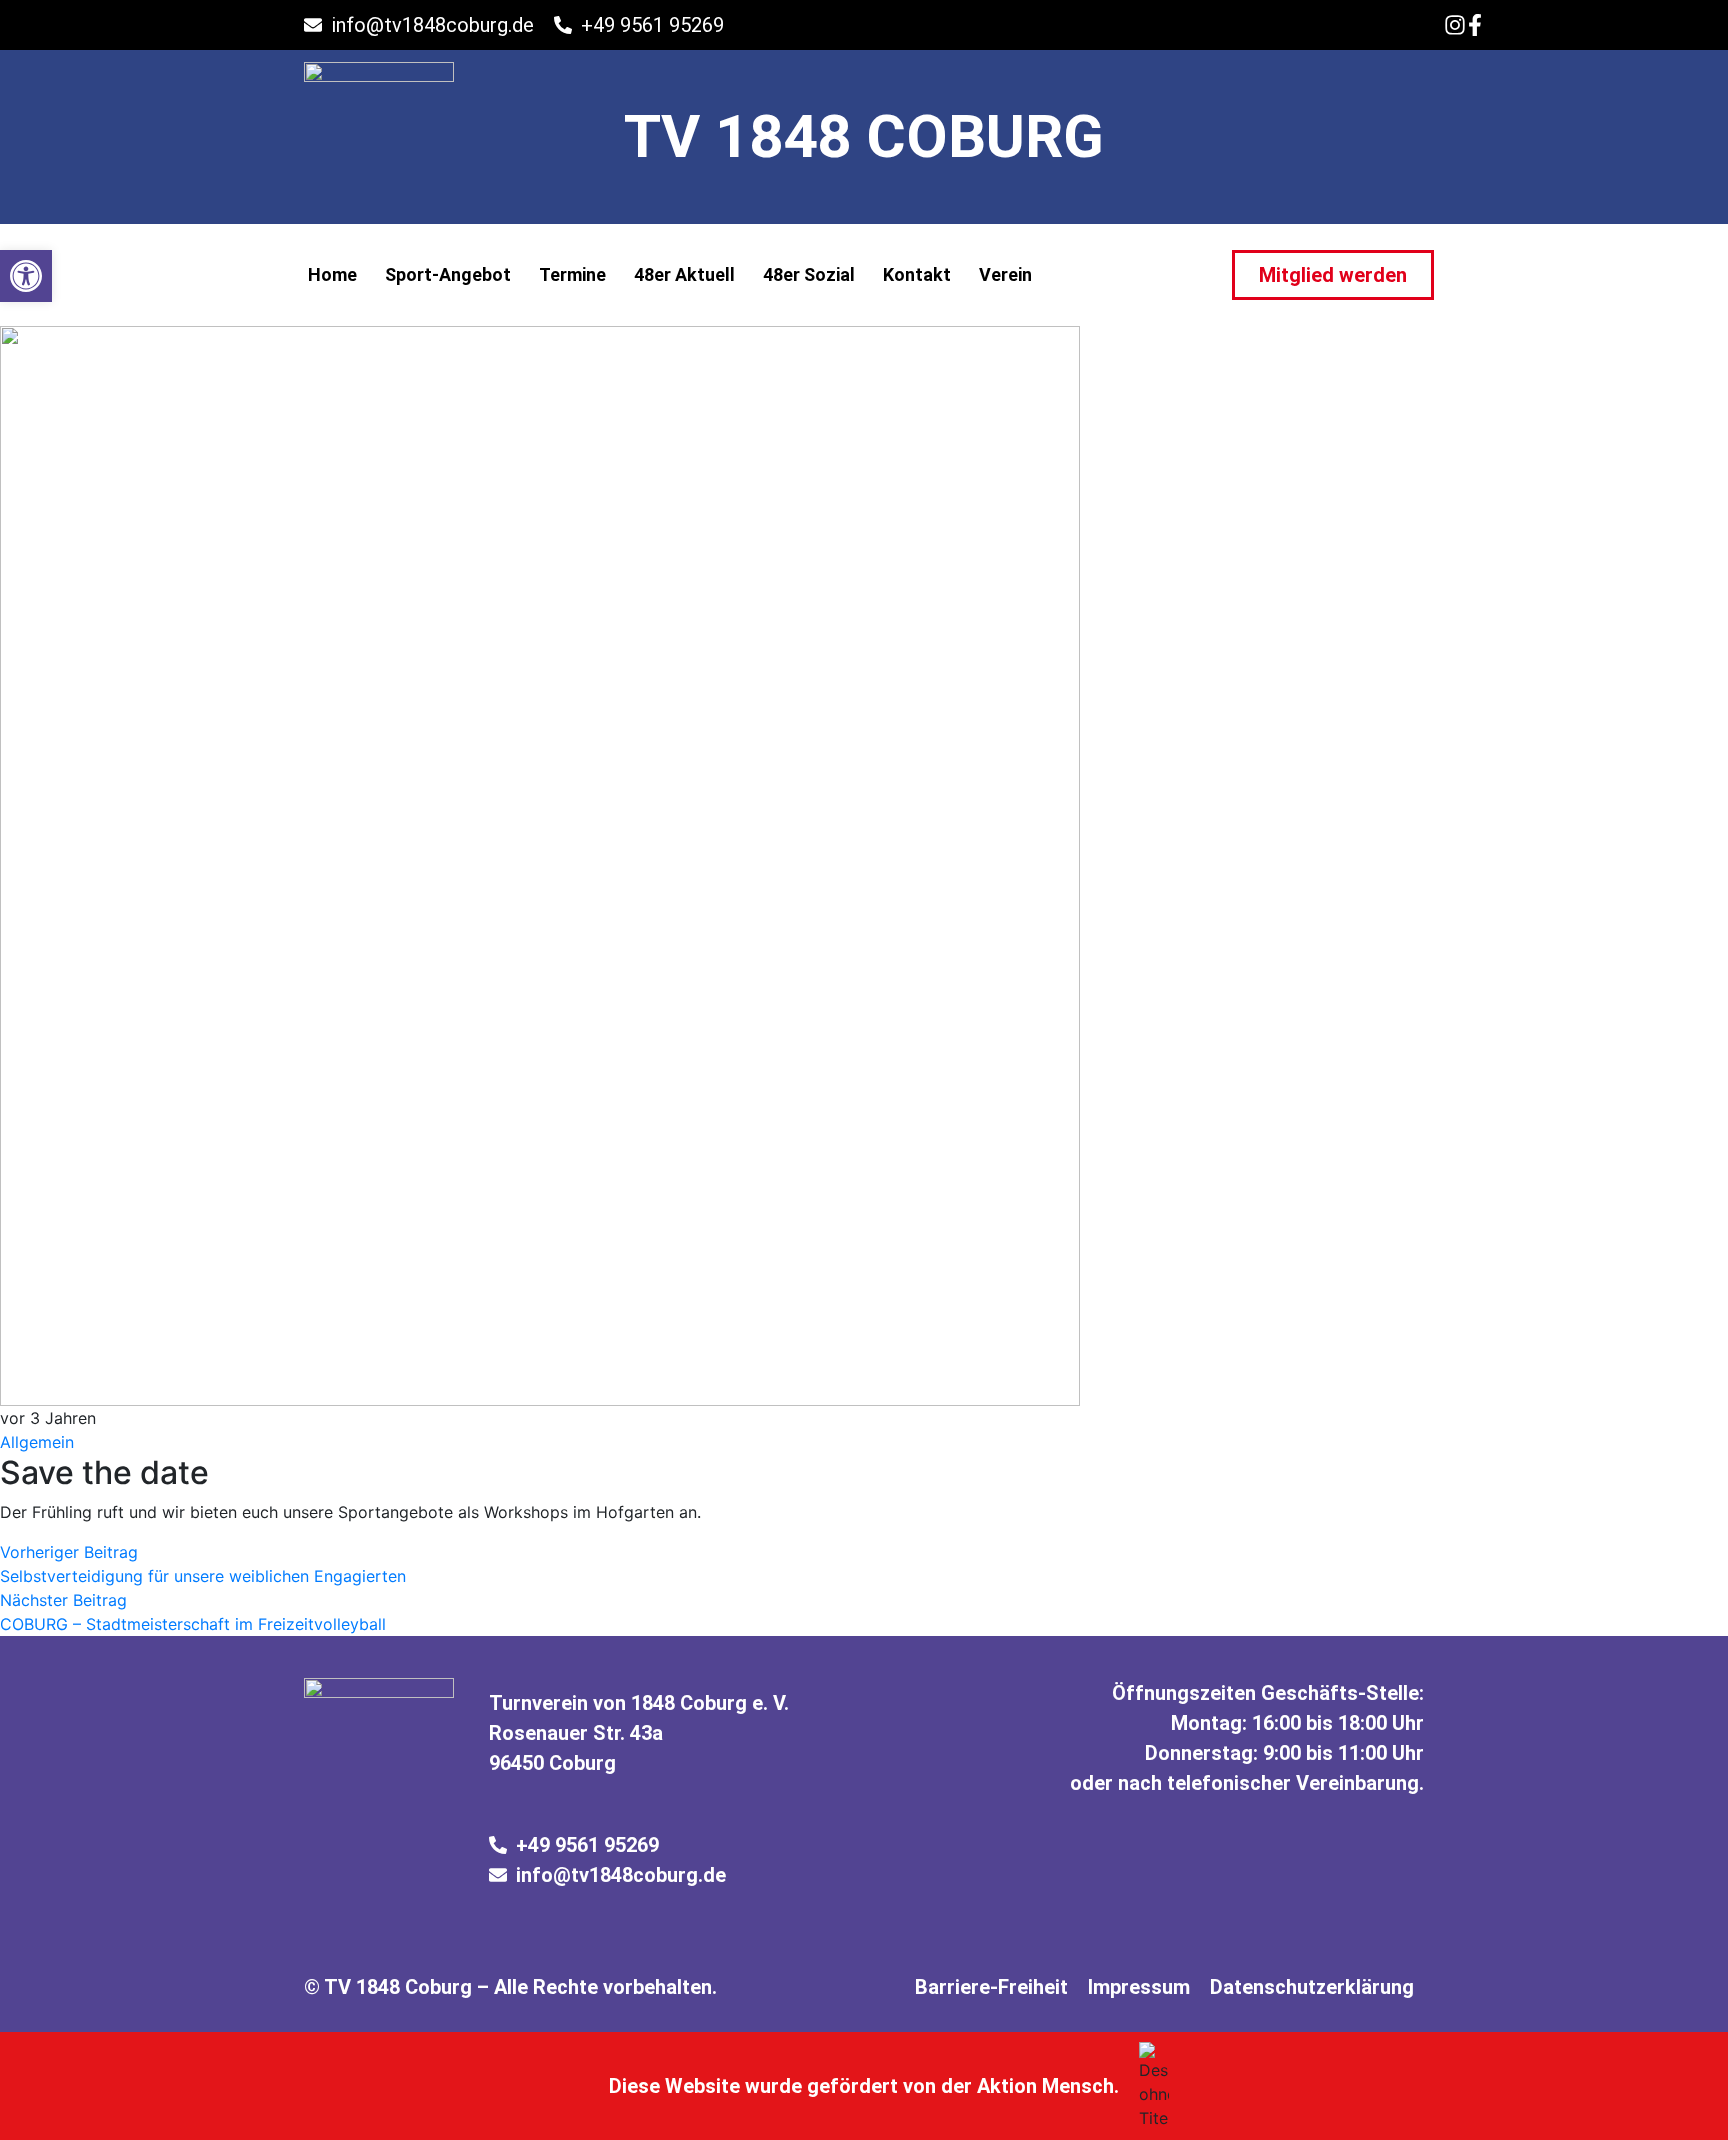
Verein (1005, 274)
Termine (572, 274)
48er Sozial (809, 274)
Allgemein (37, 1442)
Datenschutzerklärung (1312, 1987)
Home (332, 274)
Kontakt (917, 274)
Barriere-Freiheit (991, 1987)
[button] (26, 276)
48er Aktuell (684, 274)
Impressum (1139, 1987)
